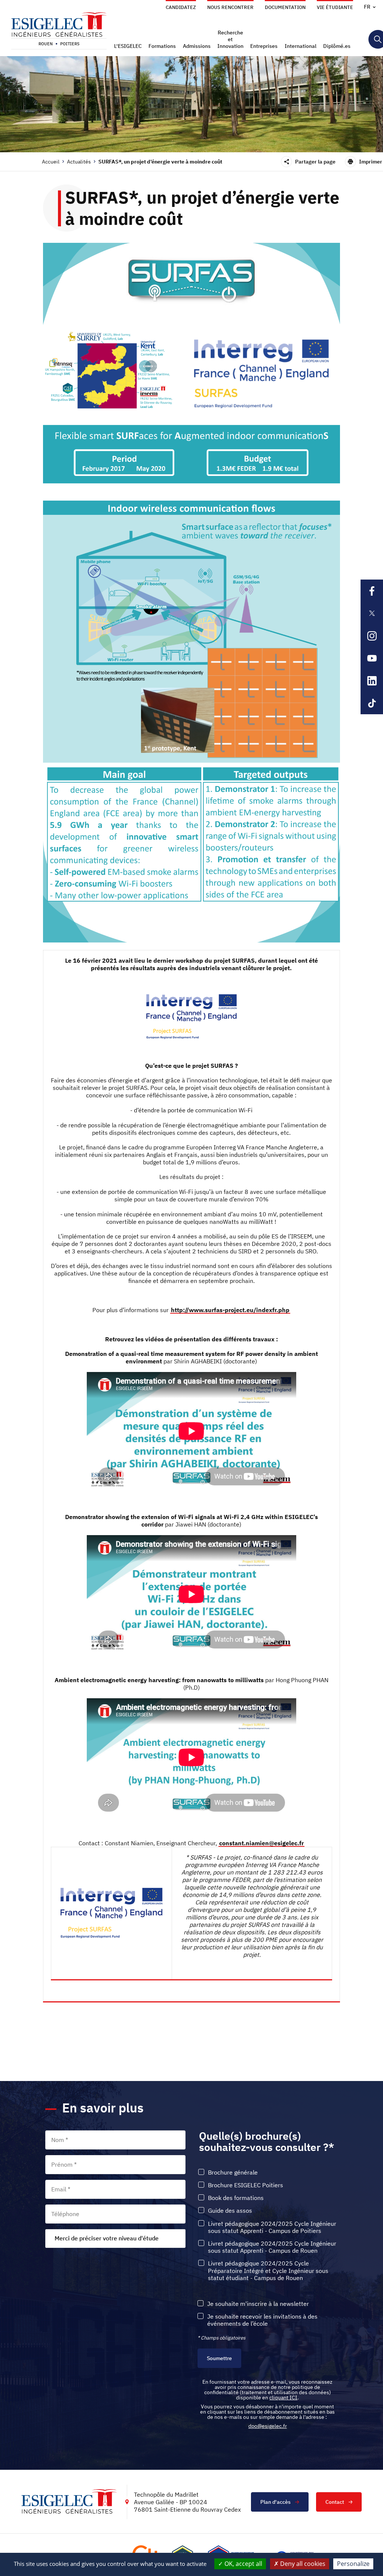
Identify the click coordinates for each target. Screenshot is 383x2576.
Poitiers (70, 44)
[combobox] (115, 2239)
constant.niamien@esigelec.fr (261, 1843)
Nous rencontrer (230, 7)
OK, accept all (243, 2564)
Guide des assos (230, 2211)
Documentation (285, 7)
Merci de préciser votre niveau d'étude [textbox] (107, 2238)
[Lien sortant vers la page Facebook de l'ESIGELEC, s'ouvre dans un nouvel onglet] (372, 591)
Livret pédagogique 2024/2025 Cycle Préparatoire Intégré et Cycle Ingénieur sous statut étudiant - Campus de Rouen (268, 2271)
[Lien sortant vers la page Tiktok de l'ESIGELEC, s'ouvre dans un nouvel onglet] (372, 703)
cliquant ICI (283, 2398)
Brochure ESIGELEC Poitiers (246, 2185)
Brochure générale (233, 2172)
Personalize (353, 2564)
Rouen (46, 44)
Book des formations (236, 2198)
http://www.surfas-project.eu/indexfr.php (230, 1310)
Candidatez (181, 7)
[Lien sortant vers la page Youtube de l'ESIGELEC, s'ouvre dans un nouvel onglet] (372, 658)
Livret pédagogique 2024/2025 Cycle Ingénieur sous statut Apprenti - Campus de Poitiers (272, 2227)
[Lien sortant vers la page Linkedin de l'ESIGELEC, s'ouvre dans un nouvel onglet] (372, 681)
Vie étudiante (335, 7)
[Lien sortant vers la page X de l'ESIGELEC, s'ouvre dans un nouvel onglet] (372, 613)
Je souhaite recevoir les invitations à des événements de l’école (262, 2320)
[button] (129, 46)
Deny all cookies (302, 2564)
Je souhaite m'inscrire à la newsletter (258, 2304)
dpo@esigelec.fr (268, 2426)
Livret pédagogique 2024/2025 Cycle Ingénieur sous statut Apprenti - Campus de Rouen (272, 2247)
